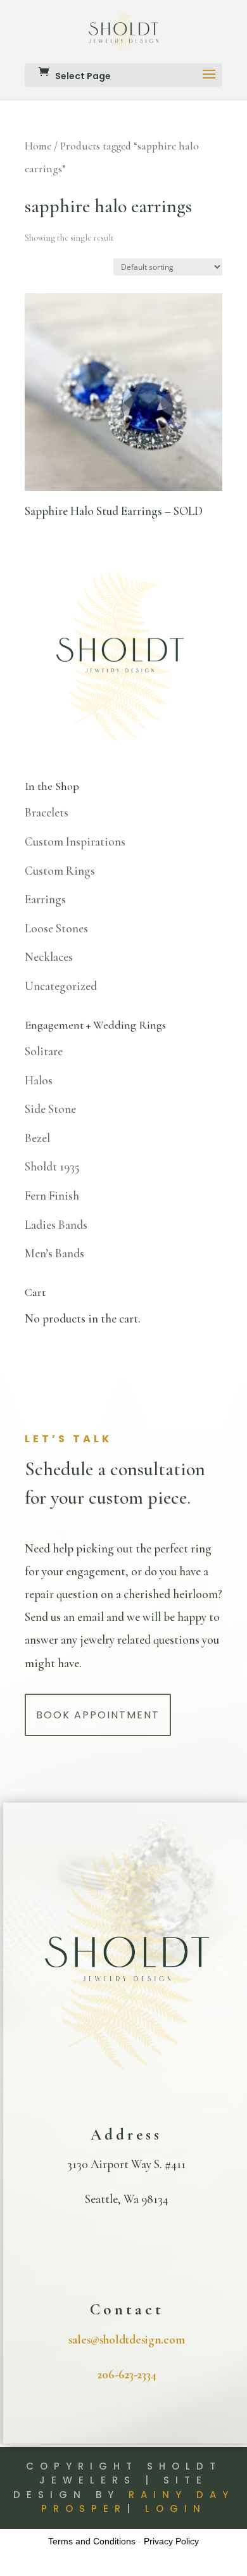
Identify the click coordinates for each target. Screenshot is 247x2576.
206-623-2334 (127, 2374)
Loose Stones (56, 928)
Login (176, 2509)
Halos (39, 1080)
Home (38, 146)
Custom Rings (60, 871)
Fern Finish (52, 1196)
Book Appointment (98, 1715)
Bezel (37, 1138)
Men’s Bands (54, 1253)
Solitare (44, 1051)
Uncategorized (61, 986)
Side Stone (50, 1109)
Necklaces (49, 957)
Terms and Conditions (92, 2541)
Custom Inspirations (75, 841)
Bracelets (47, 812)
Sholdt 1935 (52, 1166)
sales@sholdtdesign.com (127, 2339)
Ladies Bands (56, 1225)
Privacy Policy (171, 2541)
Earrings (45, 899)
